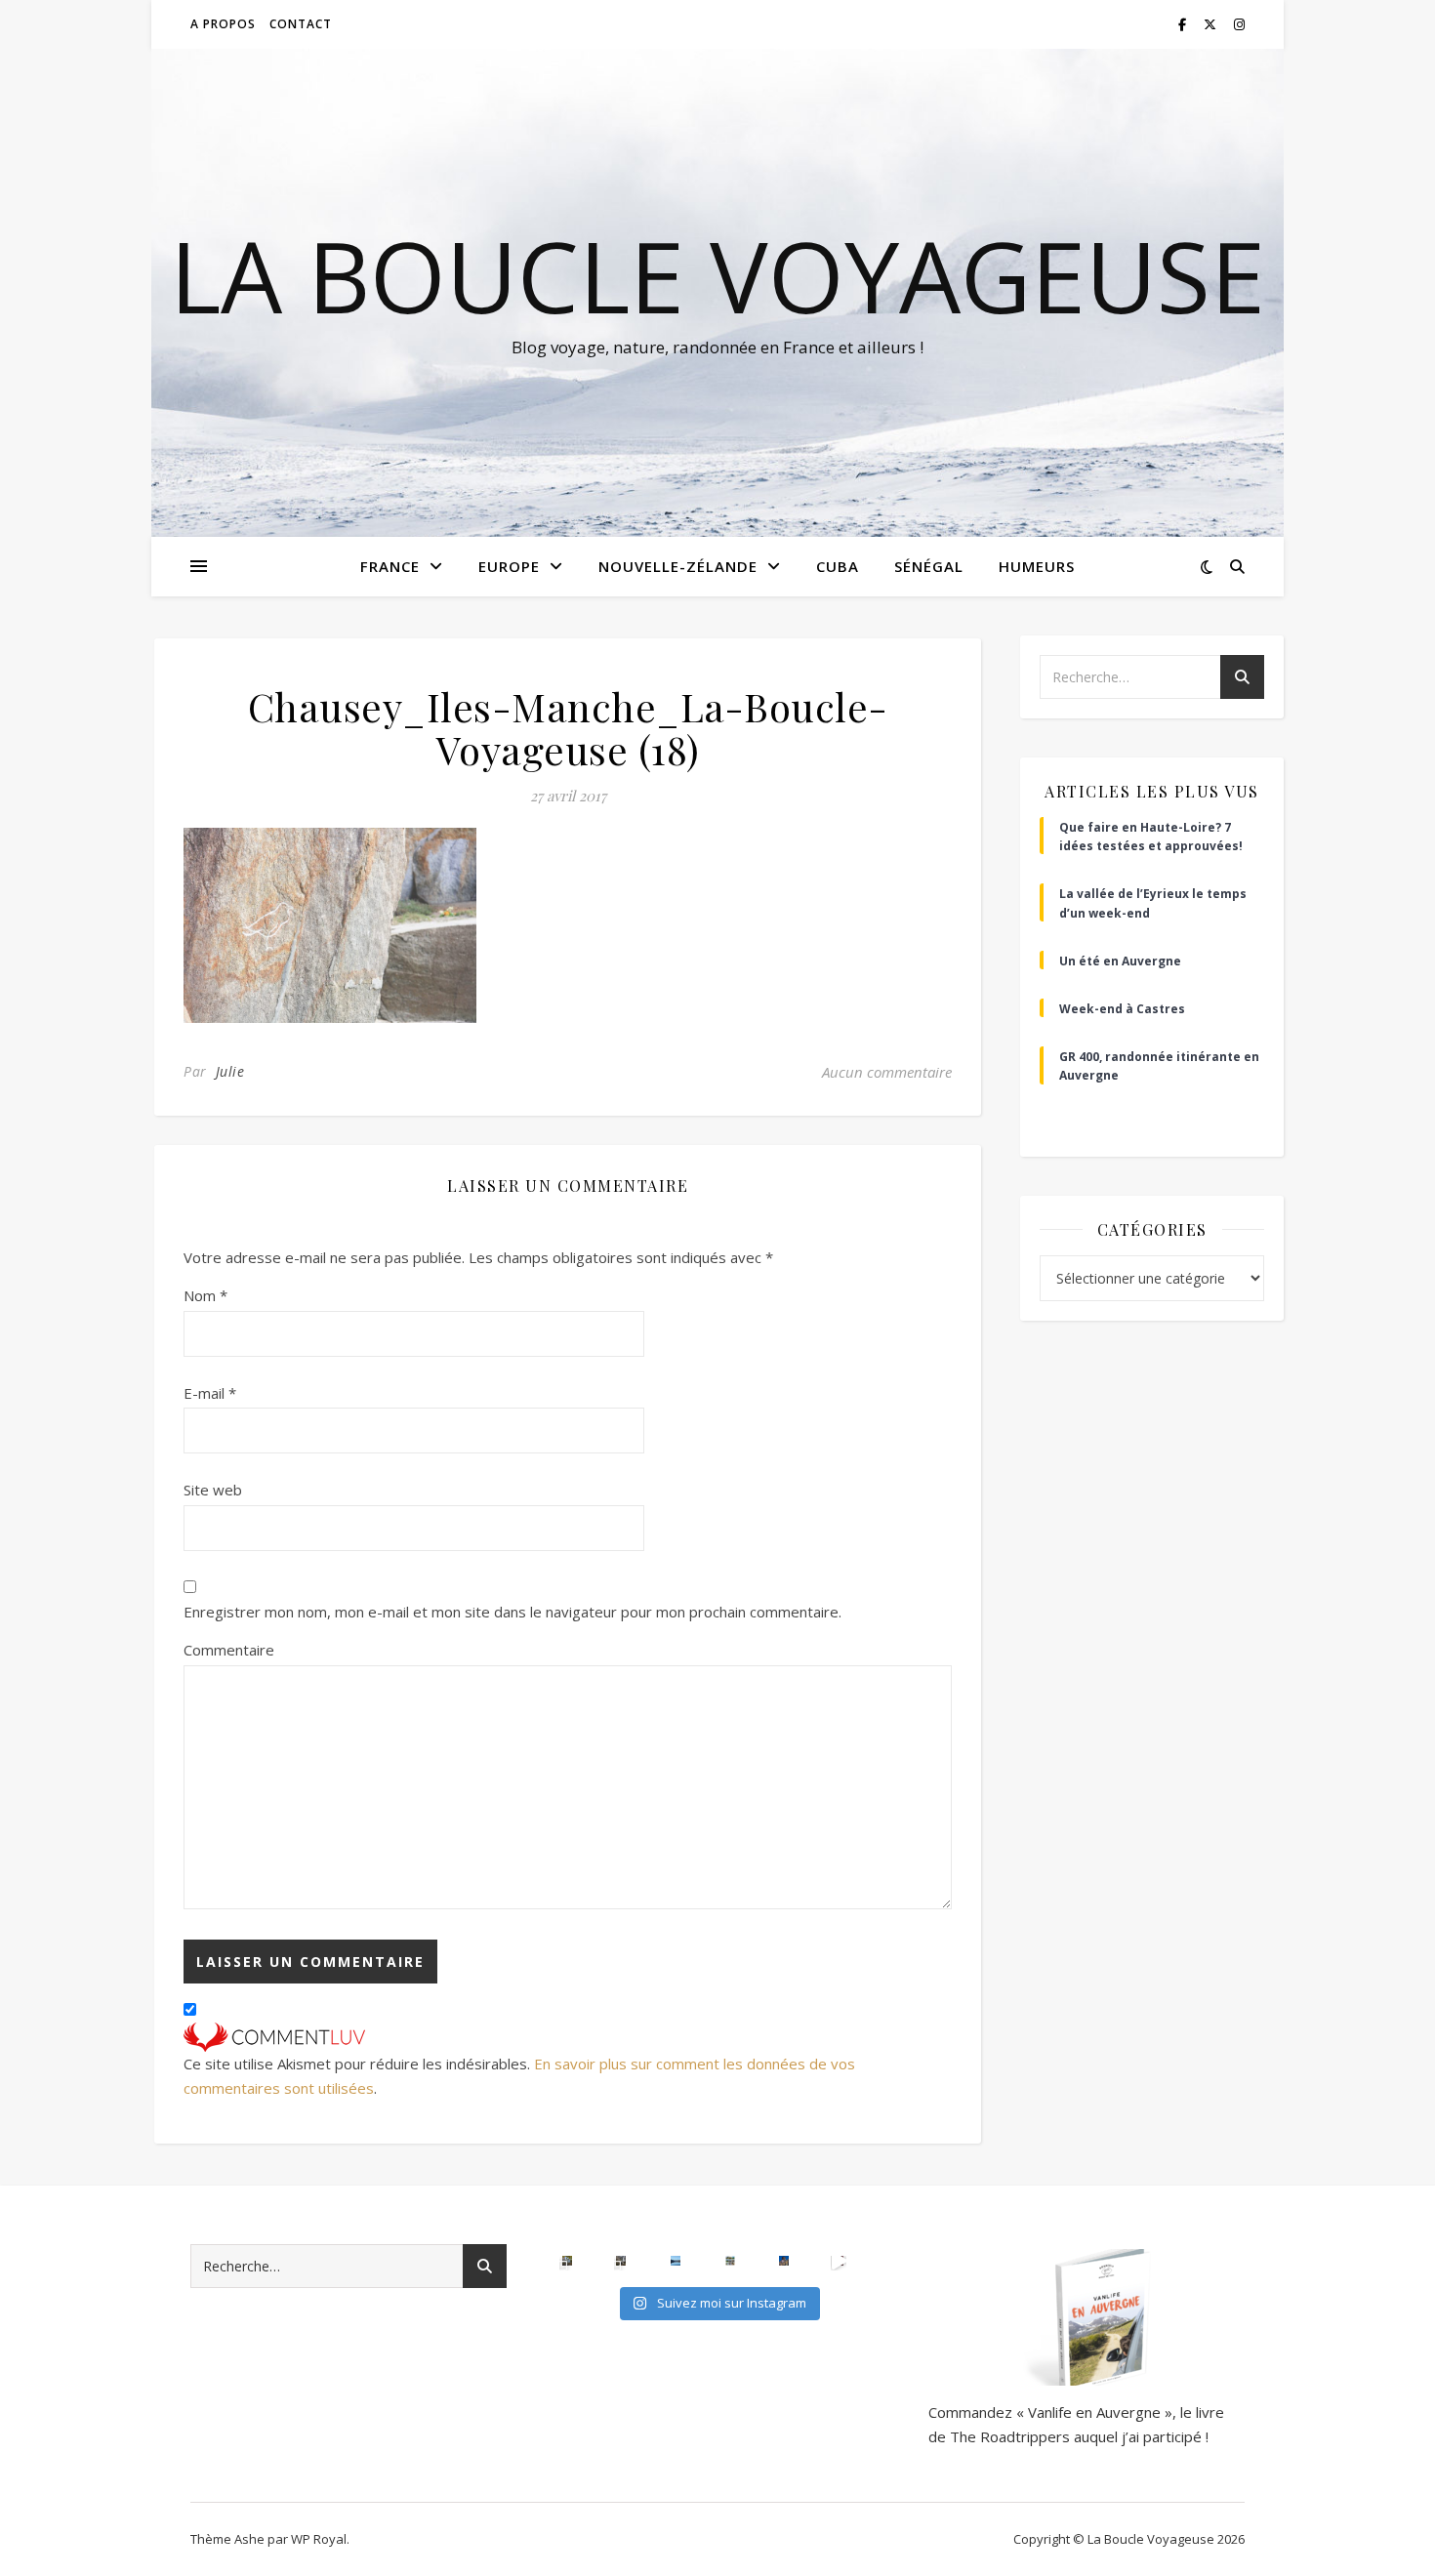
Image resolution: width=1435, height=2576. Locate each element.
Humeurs (1037, 566)
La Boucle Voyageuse (717, 275)
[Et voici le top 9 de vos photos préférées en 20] (730, 2261)
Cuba (838, 566)
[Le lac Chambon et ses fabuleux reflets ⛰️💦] (676, 2261)
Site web (213, 1490)
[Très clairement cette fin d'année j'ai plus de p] (784, 2261)
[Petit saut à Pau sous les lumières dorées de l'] (567, 2261)
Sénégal (929, 566)
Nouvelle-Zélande (678, 566)
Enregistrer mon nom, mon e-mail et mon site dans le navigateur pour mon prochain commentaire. (512, 1612)
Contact (301, 24)
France (390, 566)
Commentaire (229, 1650)
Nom (205, 1295)
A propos (223, 24)
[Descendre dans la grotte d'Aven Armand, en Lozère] (839, 2261)
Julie (230, 1071)
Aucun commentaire (887, 1072)
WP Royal (319, 2539)
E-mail (210, 1393)
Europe (509, 566)
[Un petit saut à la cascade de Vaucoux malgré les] (621, 2261)
